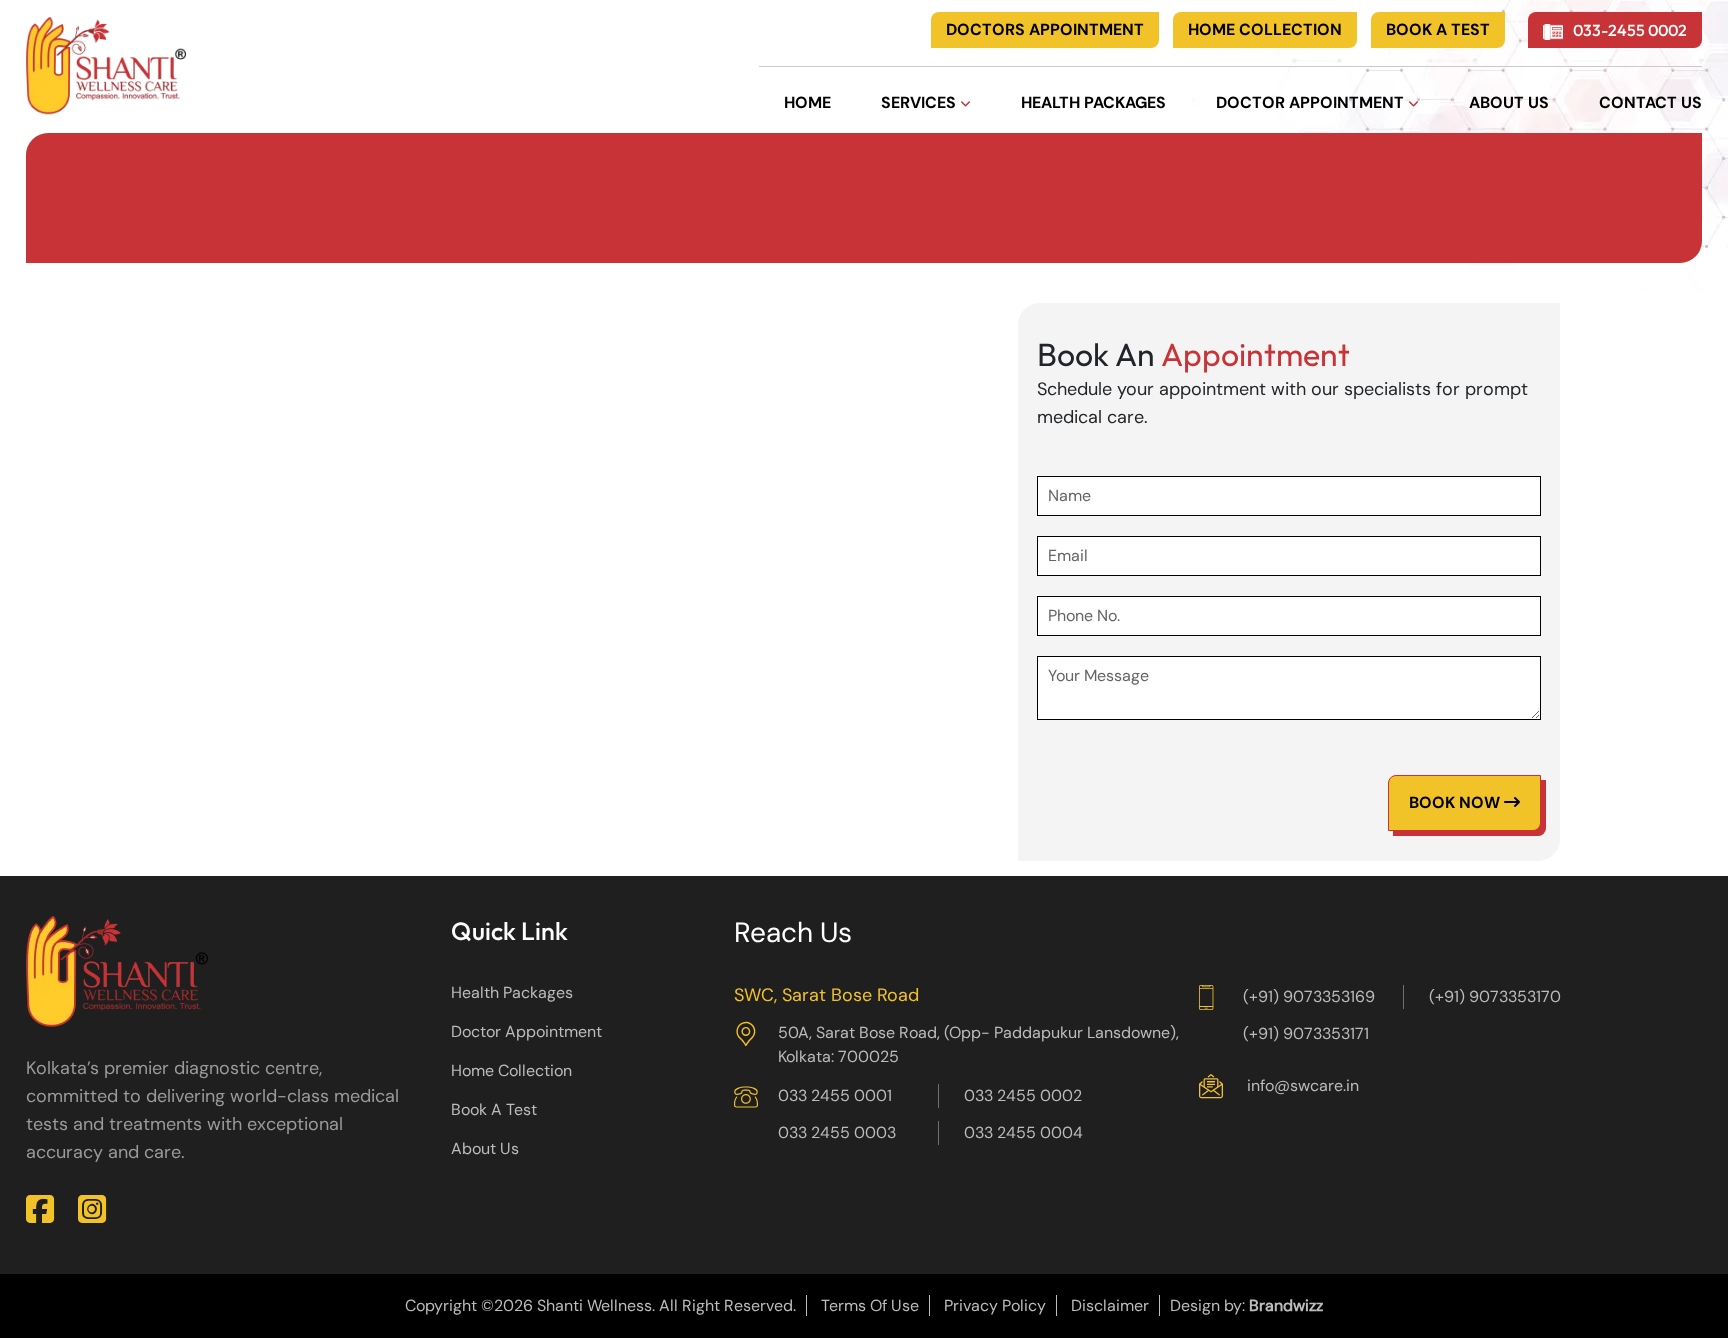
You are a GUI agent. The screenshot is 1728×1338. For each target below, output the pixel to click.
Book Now (1456, 802)
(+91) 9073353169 (1309, 996)
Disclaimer (1110, 1305)
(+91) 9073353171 (1306, 1033)
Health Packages (1093, 102)
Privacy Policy (995, 1305)
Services (920, 102)
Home (807, 102)
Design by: (1246, 1305)
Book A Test (1438, 29)
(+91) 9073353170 (1495, 996)
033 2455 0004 (1023, 1132)
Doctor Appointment (1312, 102)
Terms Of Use (870, 1305)
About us (1509, 102)
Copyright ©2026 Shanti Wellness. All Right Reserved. (600, 1305)
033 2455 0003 (837, 1132)
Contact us (1650, 102)
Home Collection (1265, 29)
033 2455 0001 (835, 1095)
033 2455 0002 (1023, 1095)
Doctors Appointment (1045, 29)
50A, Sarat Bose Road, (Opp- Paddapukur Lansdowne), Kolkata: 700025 (978, 1044)
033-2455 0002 (1628, 30)
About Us (485, 1148)
